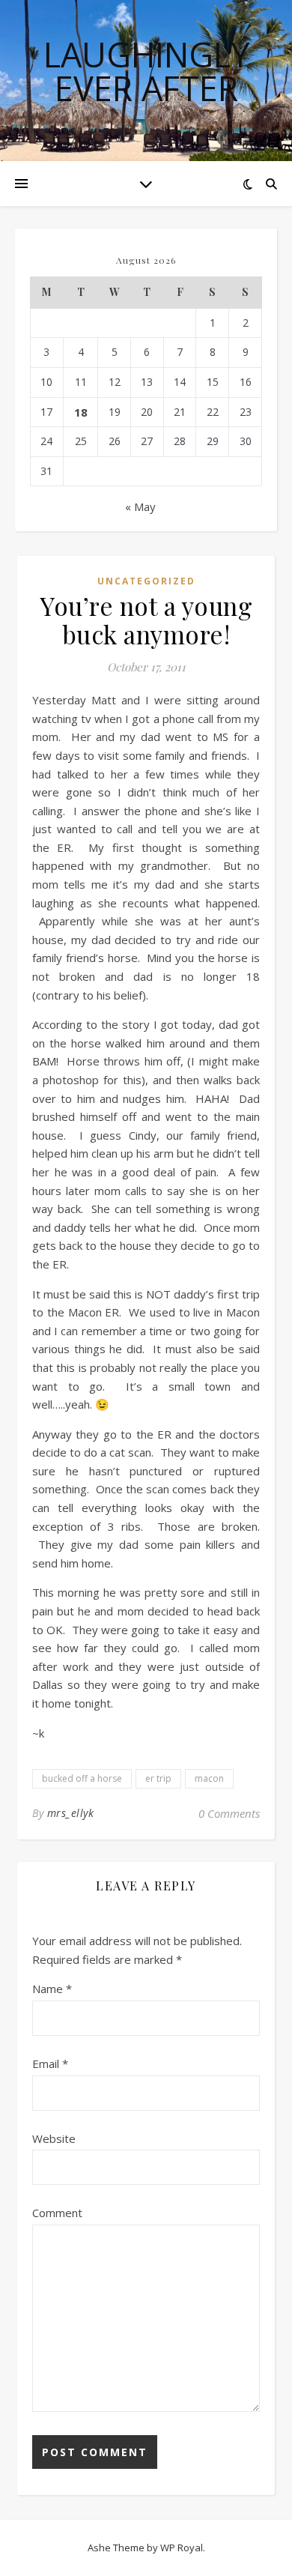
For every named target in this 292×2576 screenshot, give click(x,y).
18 (81, 412)
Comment (57, 2213)
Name (52, 1989)
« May (140, 507)
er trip (158, 1778)
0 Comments (229, 1813)
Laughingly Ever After (146, 71)
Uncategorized (146, 581)
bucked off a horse (82, 1778)
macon (209, 1778)
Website (54, 2138)
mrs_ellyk (71, 1813)
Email (50, 2063)
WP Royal (182, 2548)
